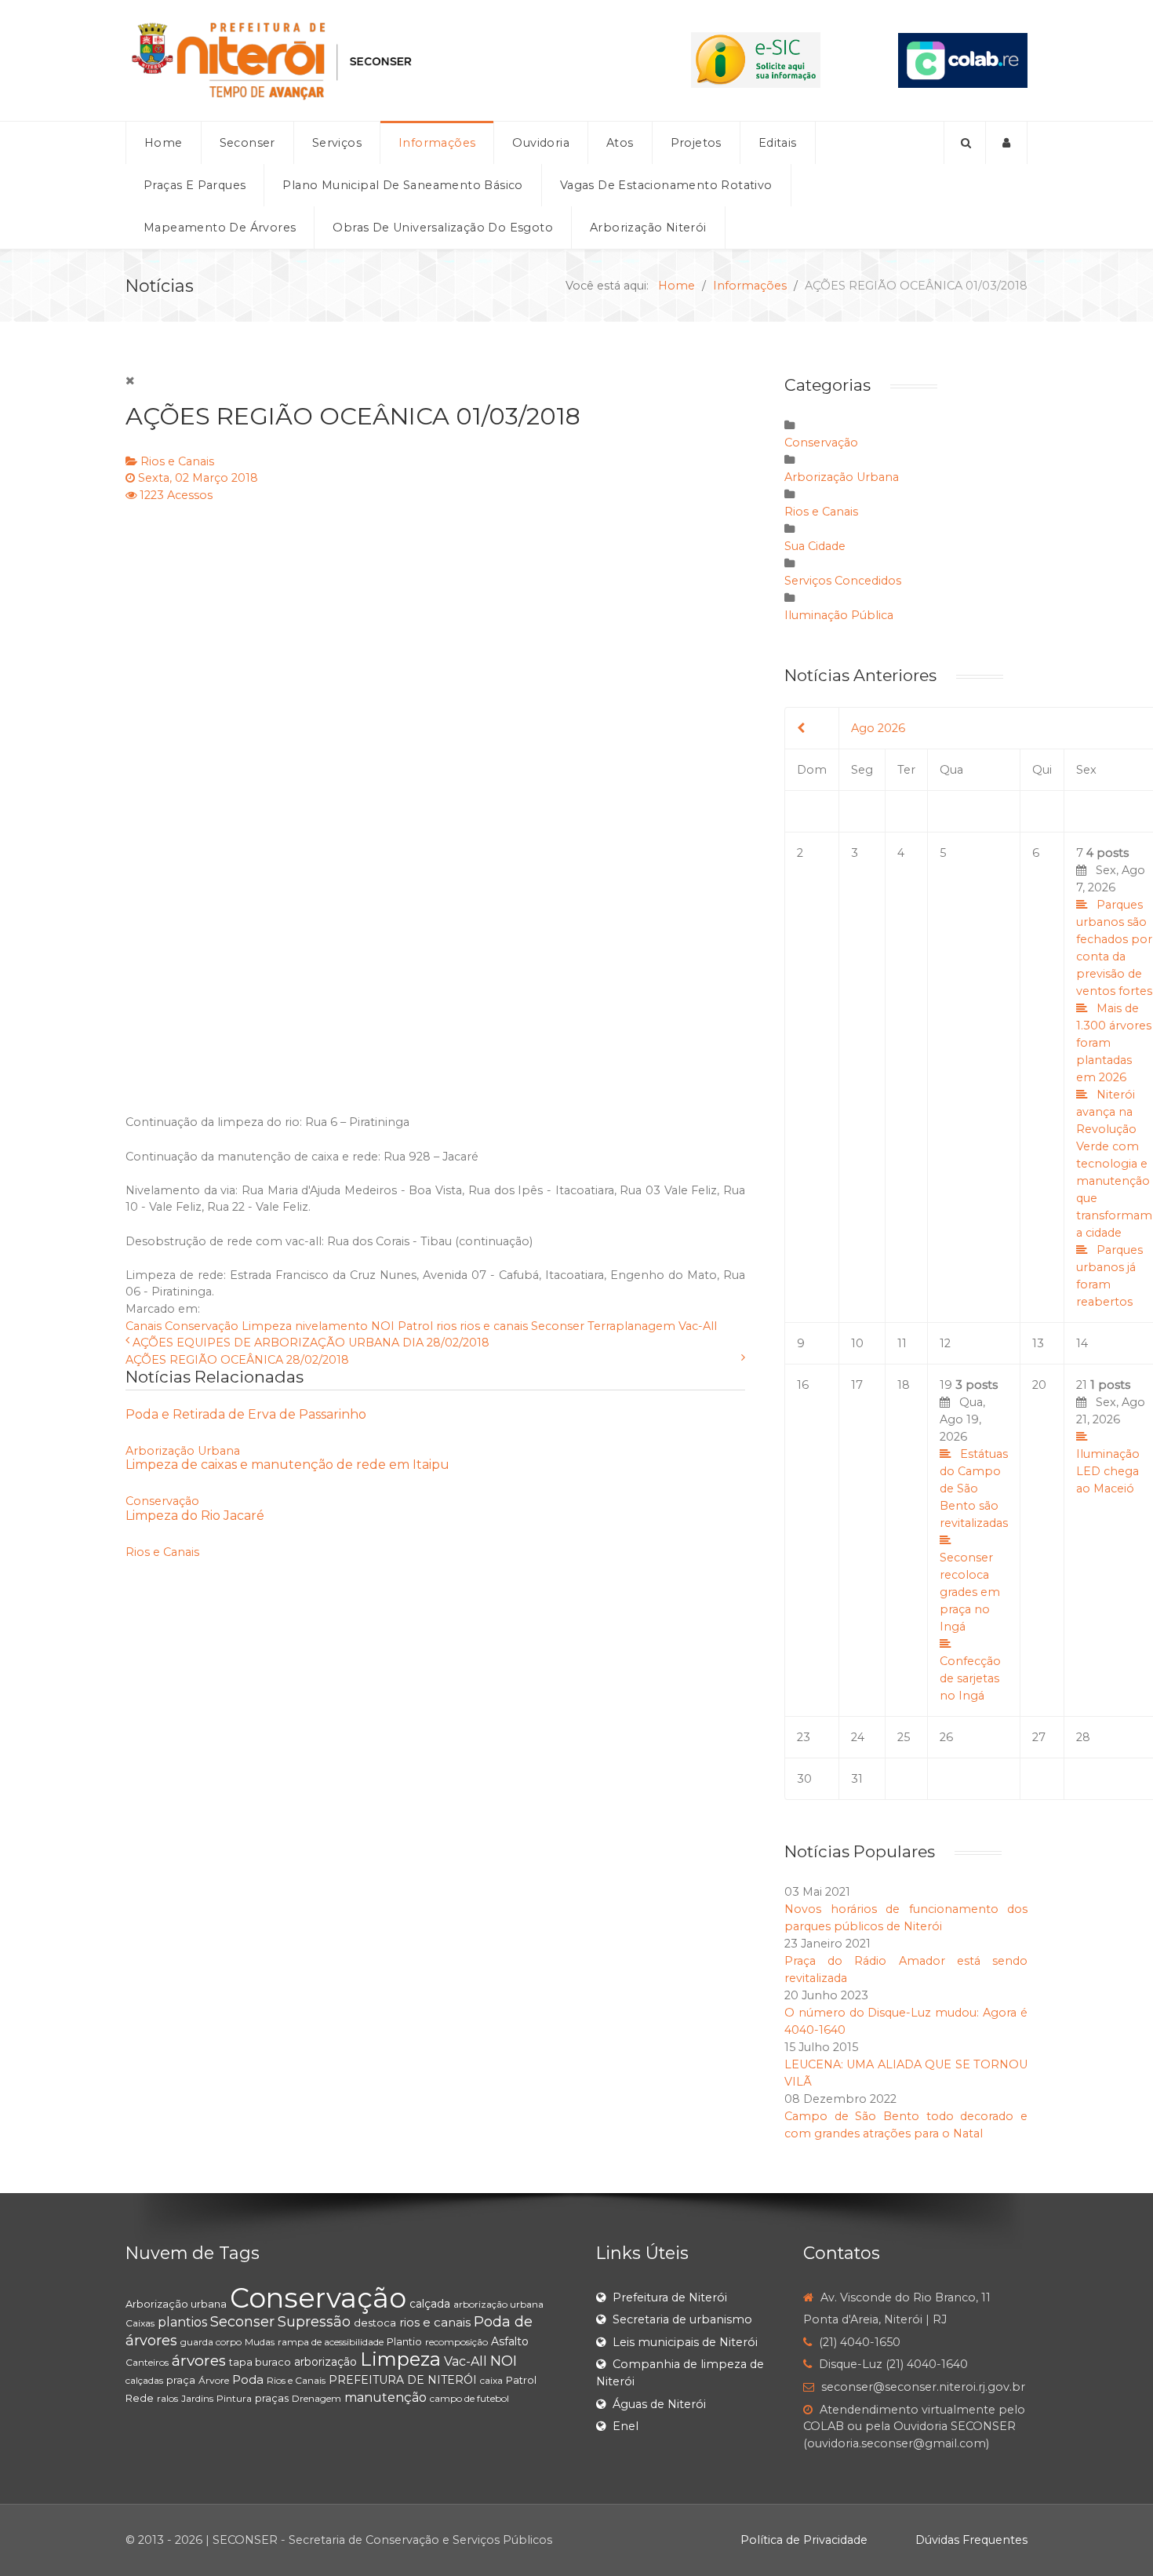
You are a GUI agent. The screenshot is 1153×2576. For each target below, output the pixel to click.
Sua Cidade (815, 546)
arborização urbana (498, 2304)
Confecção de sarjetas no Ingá (970, 1678)
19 (974, 1540)
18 (904, 1385)
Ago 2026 (878, 728)
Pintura (234, 2398)
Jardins (197, 2398)
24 (858, 1737)
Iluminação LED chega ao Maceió (1108, 1471)
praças (272, 2398)
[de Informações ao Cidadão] (756, 60)
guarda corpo (211, 2342)
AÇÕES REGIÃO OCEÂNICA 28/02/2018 (237, 1360)
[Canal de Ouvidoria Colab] (963, 60)
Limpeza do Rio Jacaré (195, 1516)
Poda (248, 2379)
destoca (375, 2323)
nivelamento (331, 1326)
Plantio (404, 2341)
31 (857, 1779)
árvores (199, 2361)
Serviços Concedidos (843, 581)
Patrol (415, 1326)
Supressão (314, 2322)
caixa (491, 2380)
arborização (326, 2362)
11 (902, 1343)
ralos (167, 2398)
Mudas (260, 2342)
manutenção (386, 2397)
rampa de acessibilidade (331, 2342)
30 (804, 1779)
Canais (144, 1326)
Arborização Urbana (183, 1451)
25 (904, 1737)
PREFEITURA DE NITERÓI (403, 2380)
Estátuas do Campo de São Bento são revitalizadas (974, 1488)
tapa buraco (260, 2362)
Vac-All (698, 1326)
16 (803, 1385)
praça (181, 2380)
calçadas (144, 2380)
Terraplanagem (631, 1326)
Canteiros (147, 2362)
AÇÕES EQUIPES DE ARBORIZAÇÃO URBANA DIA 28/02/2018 (311, 1343)
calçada (430, 2304)
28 (1083, 1737)
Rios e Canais (177, 461)
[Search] (965, 143)
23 (804, 1737)
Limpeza (267, 1326)
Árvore (214, 2380)
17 (857, 1385)
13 (1038, 1343)
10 (857, 1343)
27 (1039, 1737)
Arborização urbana (176, 2304)
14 (1082, 1343)
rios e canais (494, 1326)
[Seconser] (369, 60)
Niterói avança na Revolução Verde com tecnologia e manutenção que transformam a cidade (1114, 1164)
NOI (383, 1326)
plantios (182, 2322)
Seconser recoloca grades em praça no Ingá (970, 1592)
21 (1111, 1437)
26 (946, 1737)
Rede (140, 2398)
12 (945, 1343)
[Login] (1007, 143)
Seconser (558, 1326)
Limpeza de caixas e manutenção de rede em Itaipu (287, 1465)
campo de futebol (469, 2398)
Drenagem (316, 2398)
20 (1039, 1385)
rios (446, 1326)
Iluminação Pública (839, 615)
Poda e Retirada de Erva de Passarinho (246, 1414)
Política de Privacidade (804, 2540)
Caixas (140, 2323)
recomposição (456, 2342)
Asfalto (510, 2341)
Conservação (202, 1326)
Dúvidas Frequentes (971, 2540)
